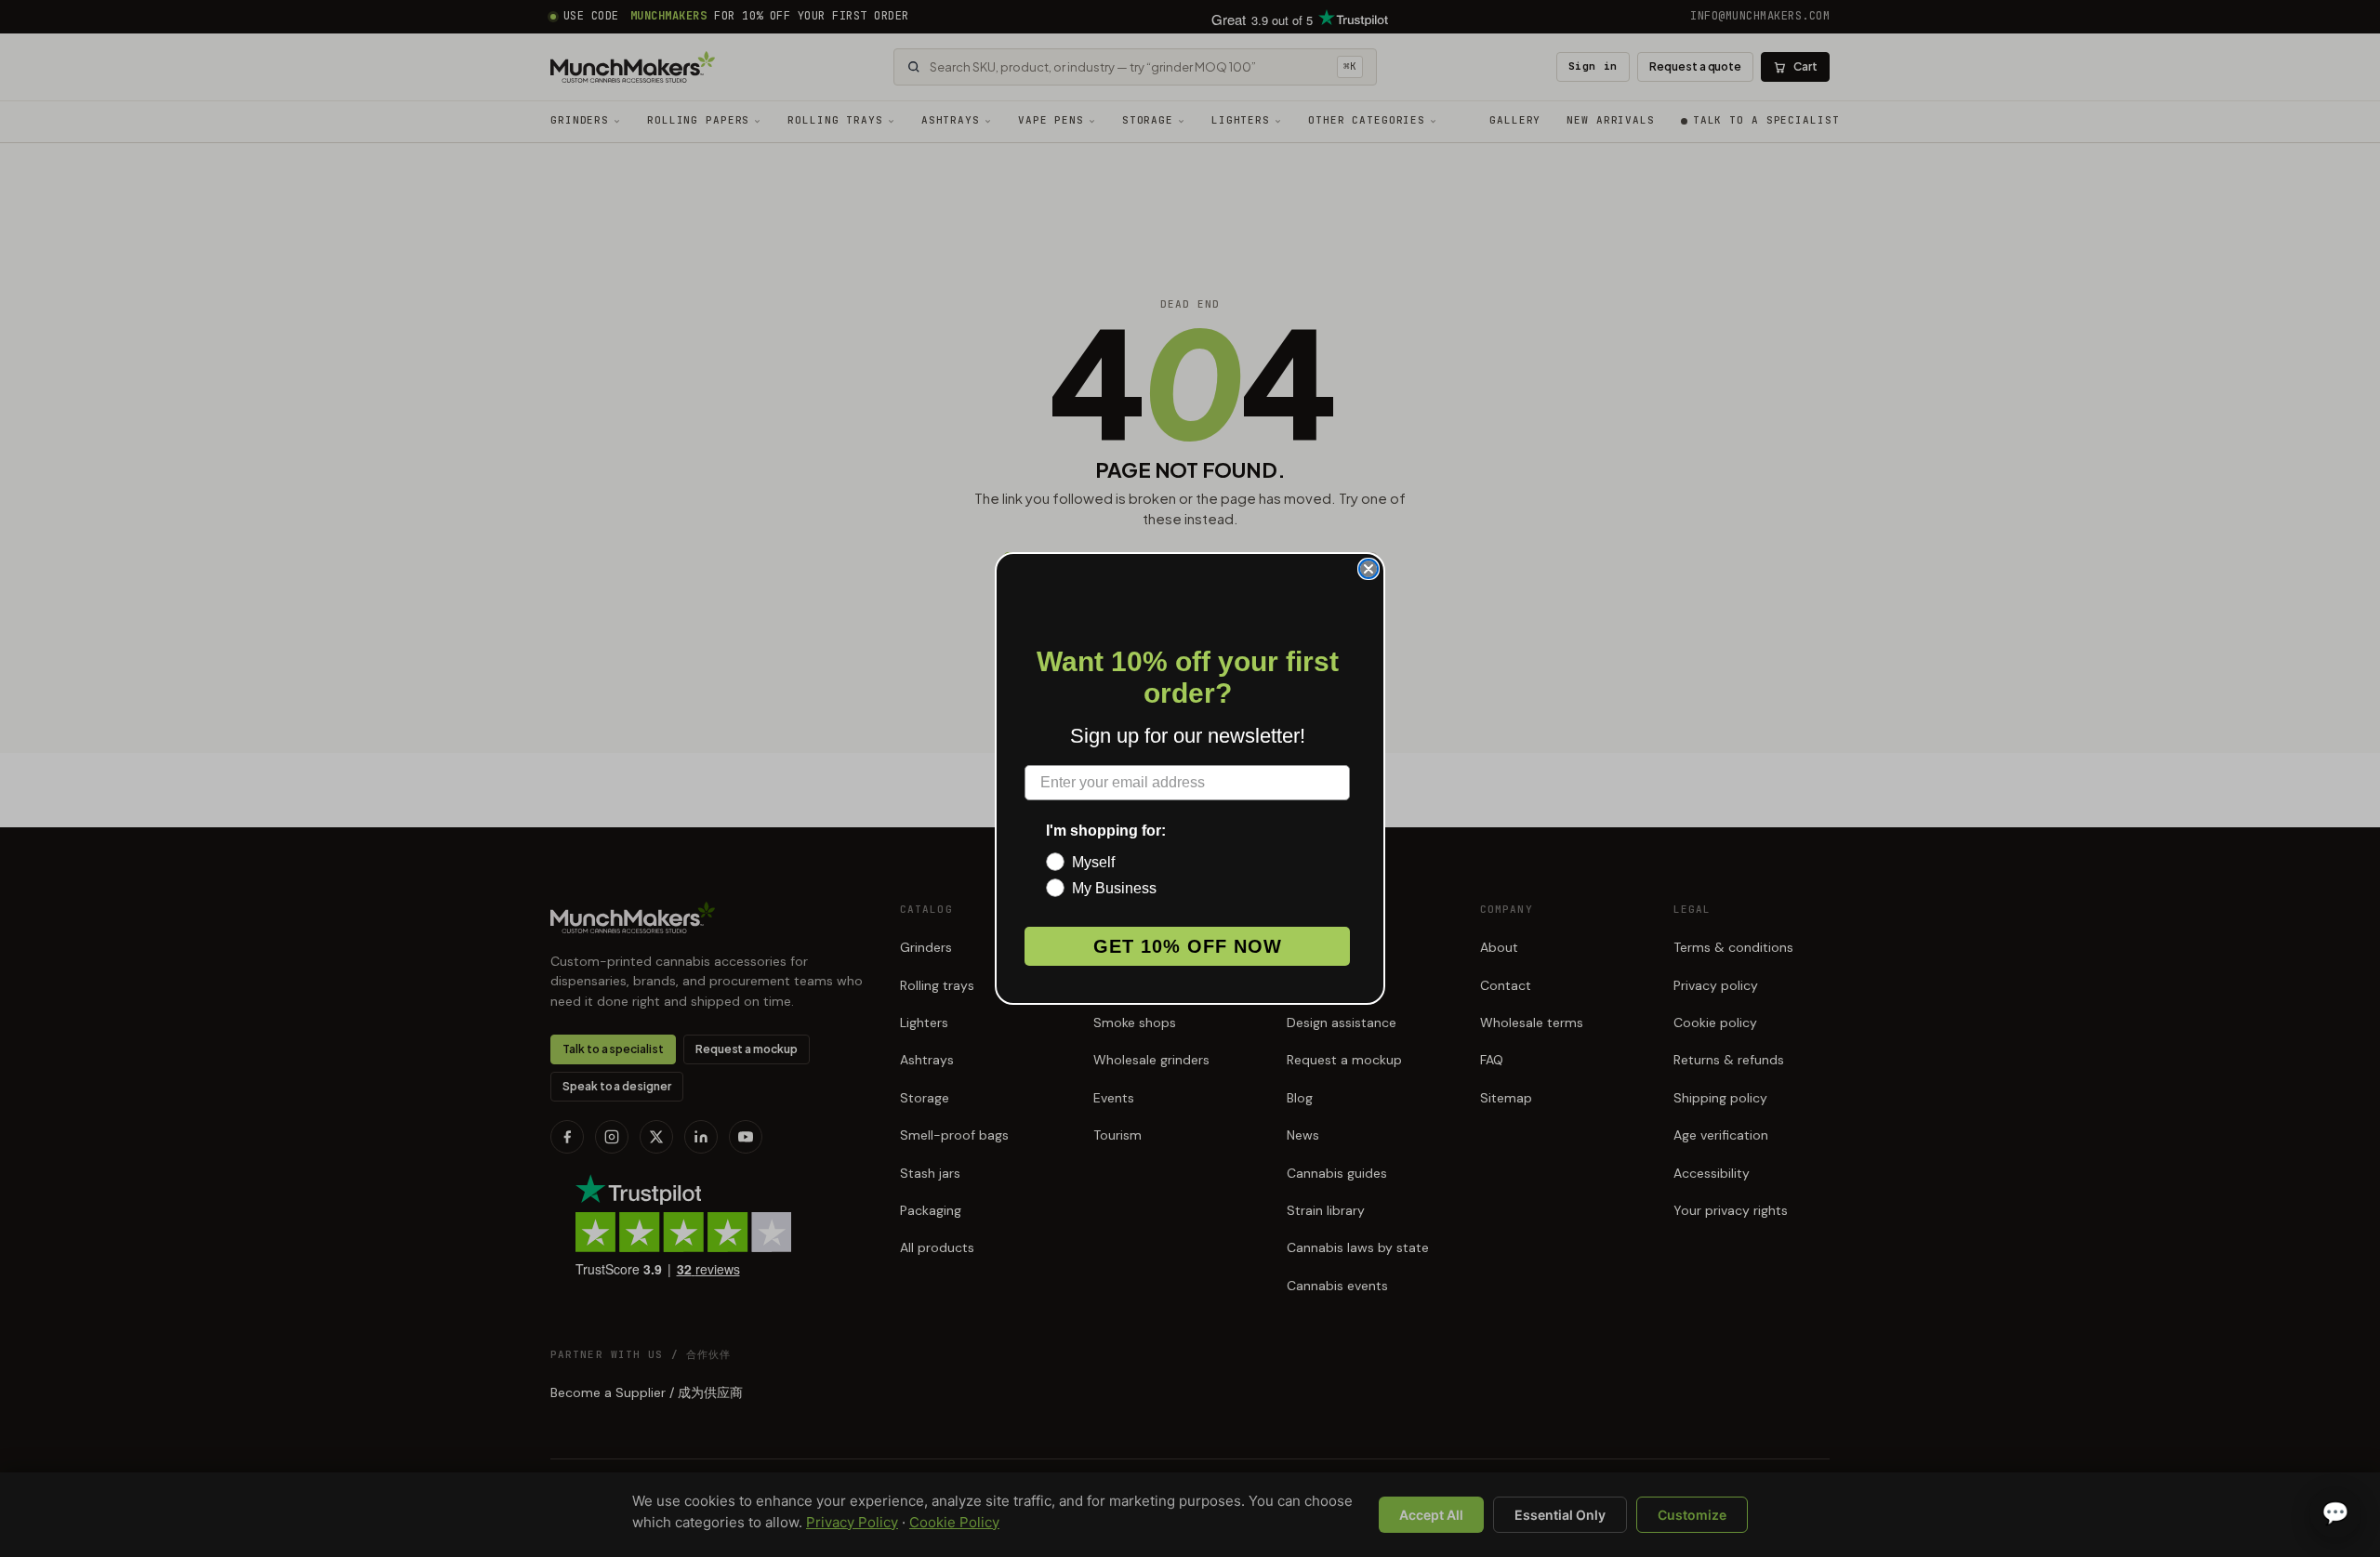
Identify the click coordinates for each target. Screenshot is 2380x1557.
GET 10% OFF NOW (1188, 946)
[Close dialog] (1368, 569)
